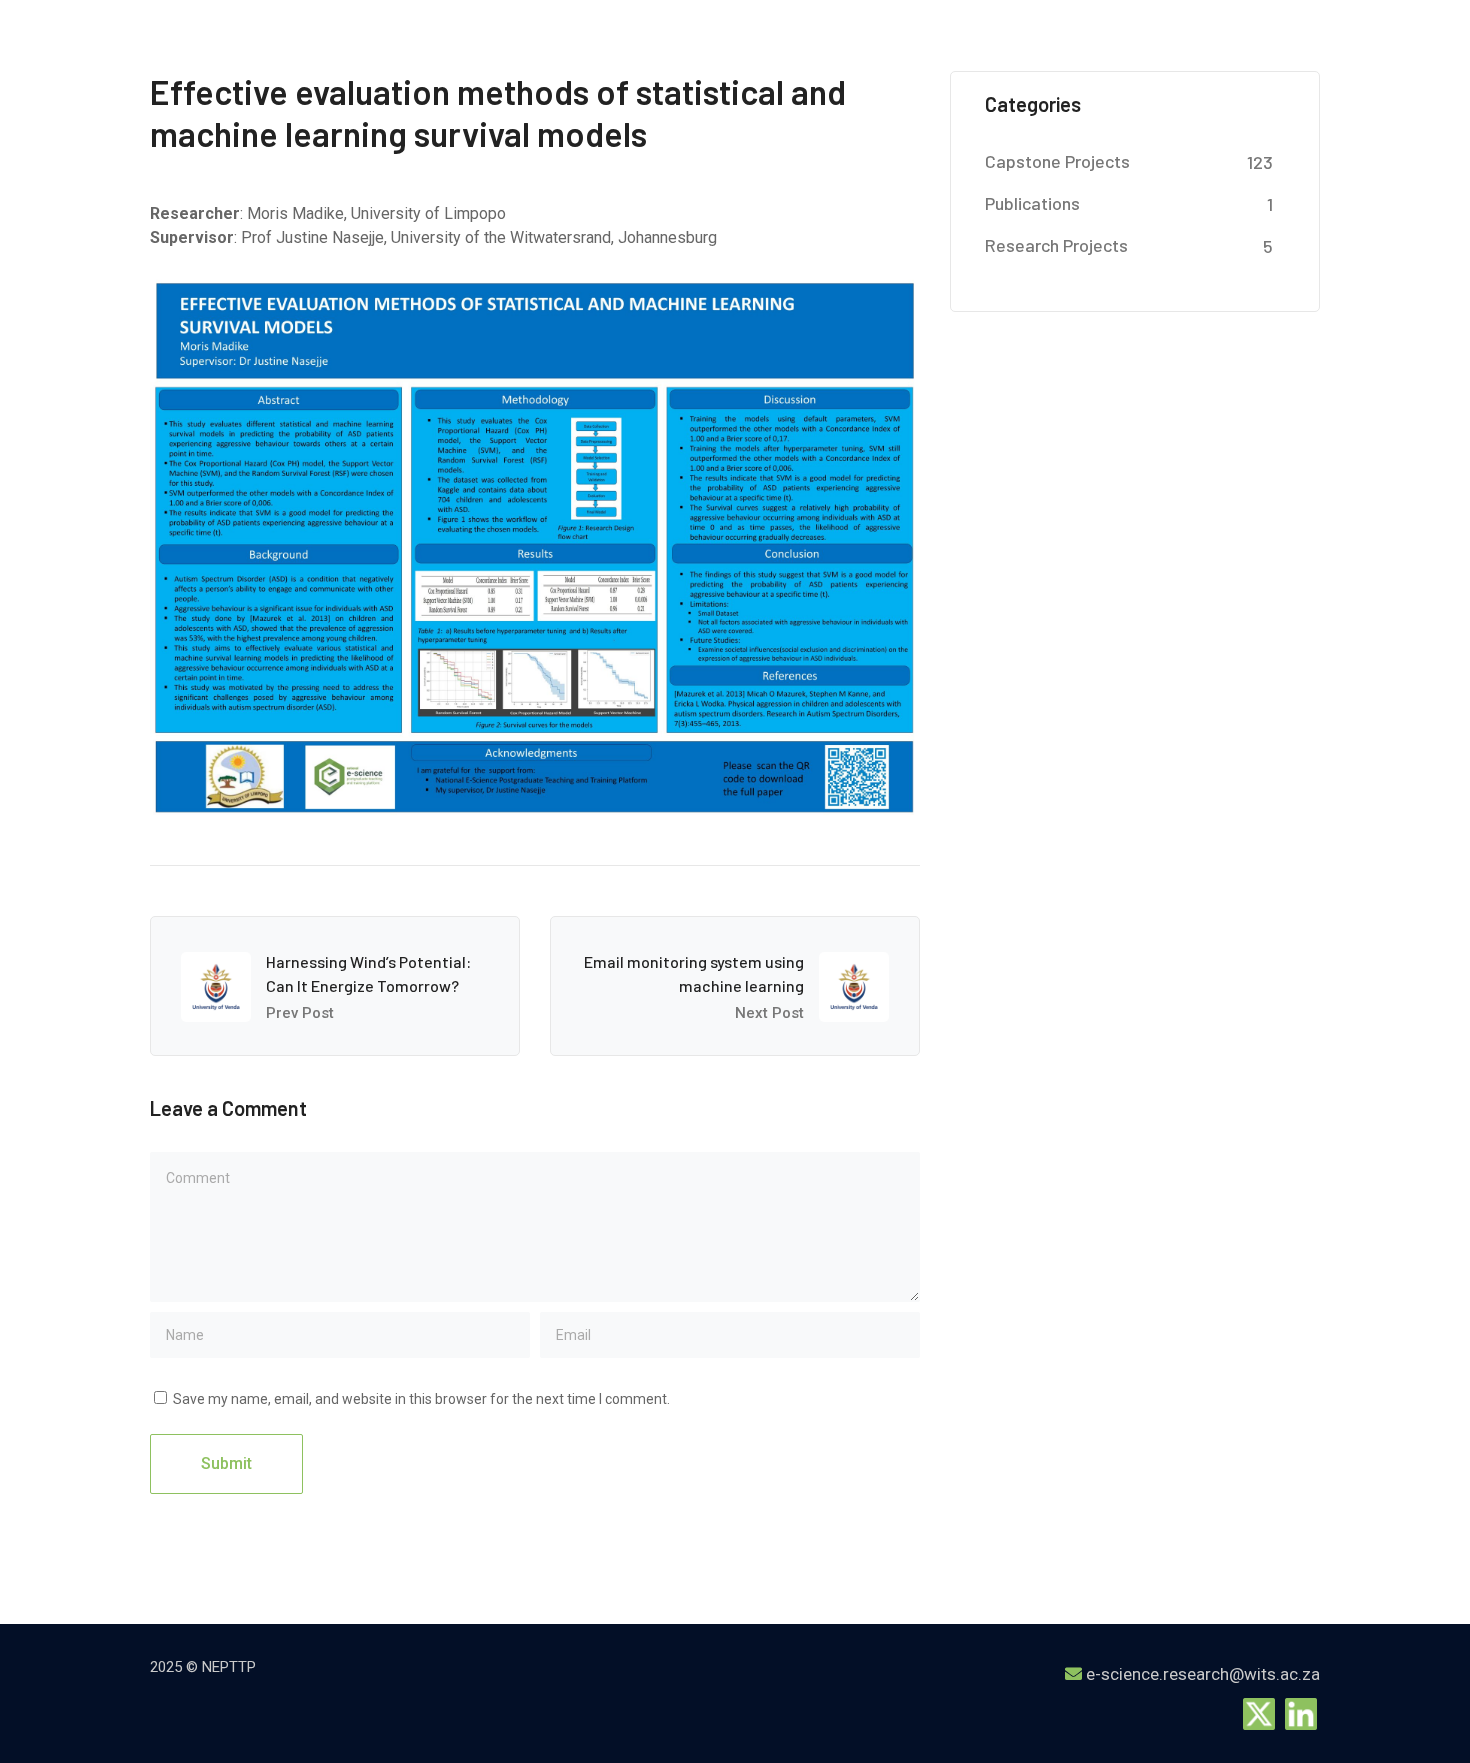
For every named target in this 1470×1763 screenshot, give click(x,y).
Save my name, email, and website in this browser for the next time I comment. (421, 1399)
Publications (1032, 203)
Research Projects (1056, 245)
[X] (1259, 1713)
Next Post (769, 1013)
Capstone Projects (1057, 161)
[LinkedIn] (1301, 1713)
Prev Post (300, 1013)
